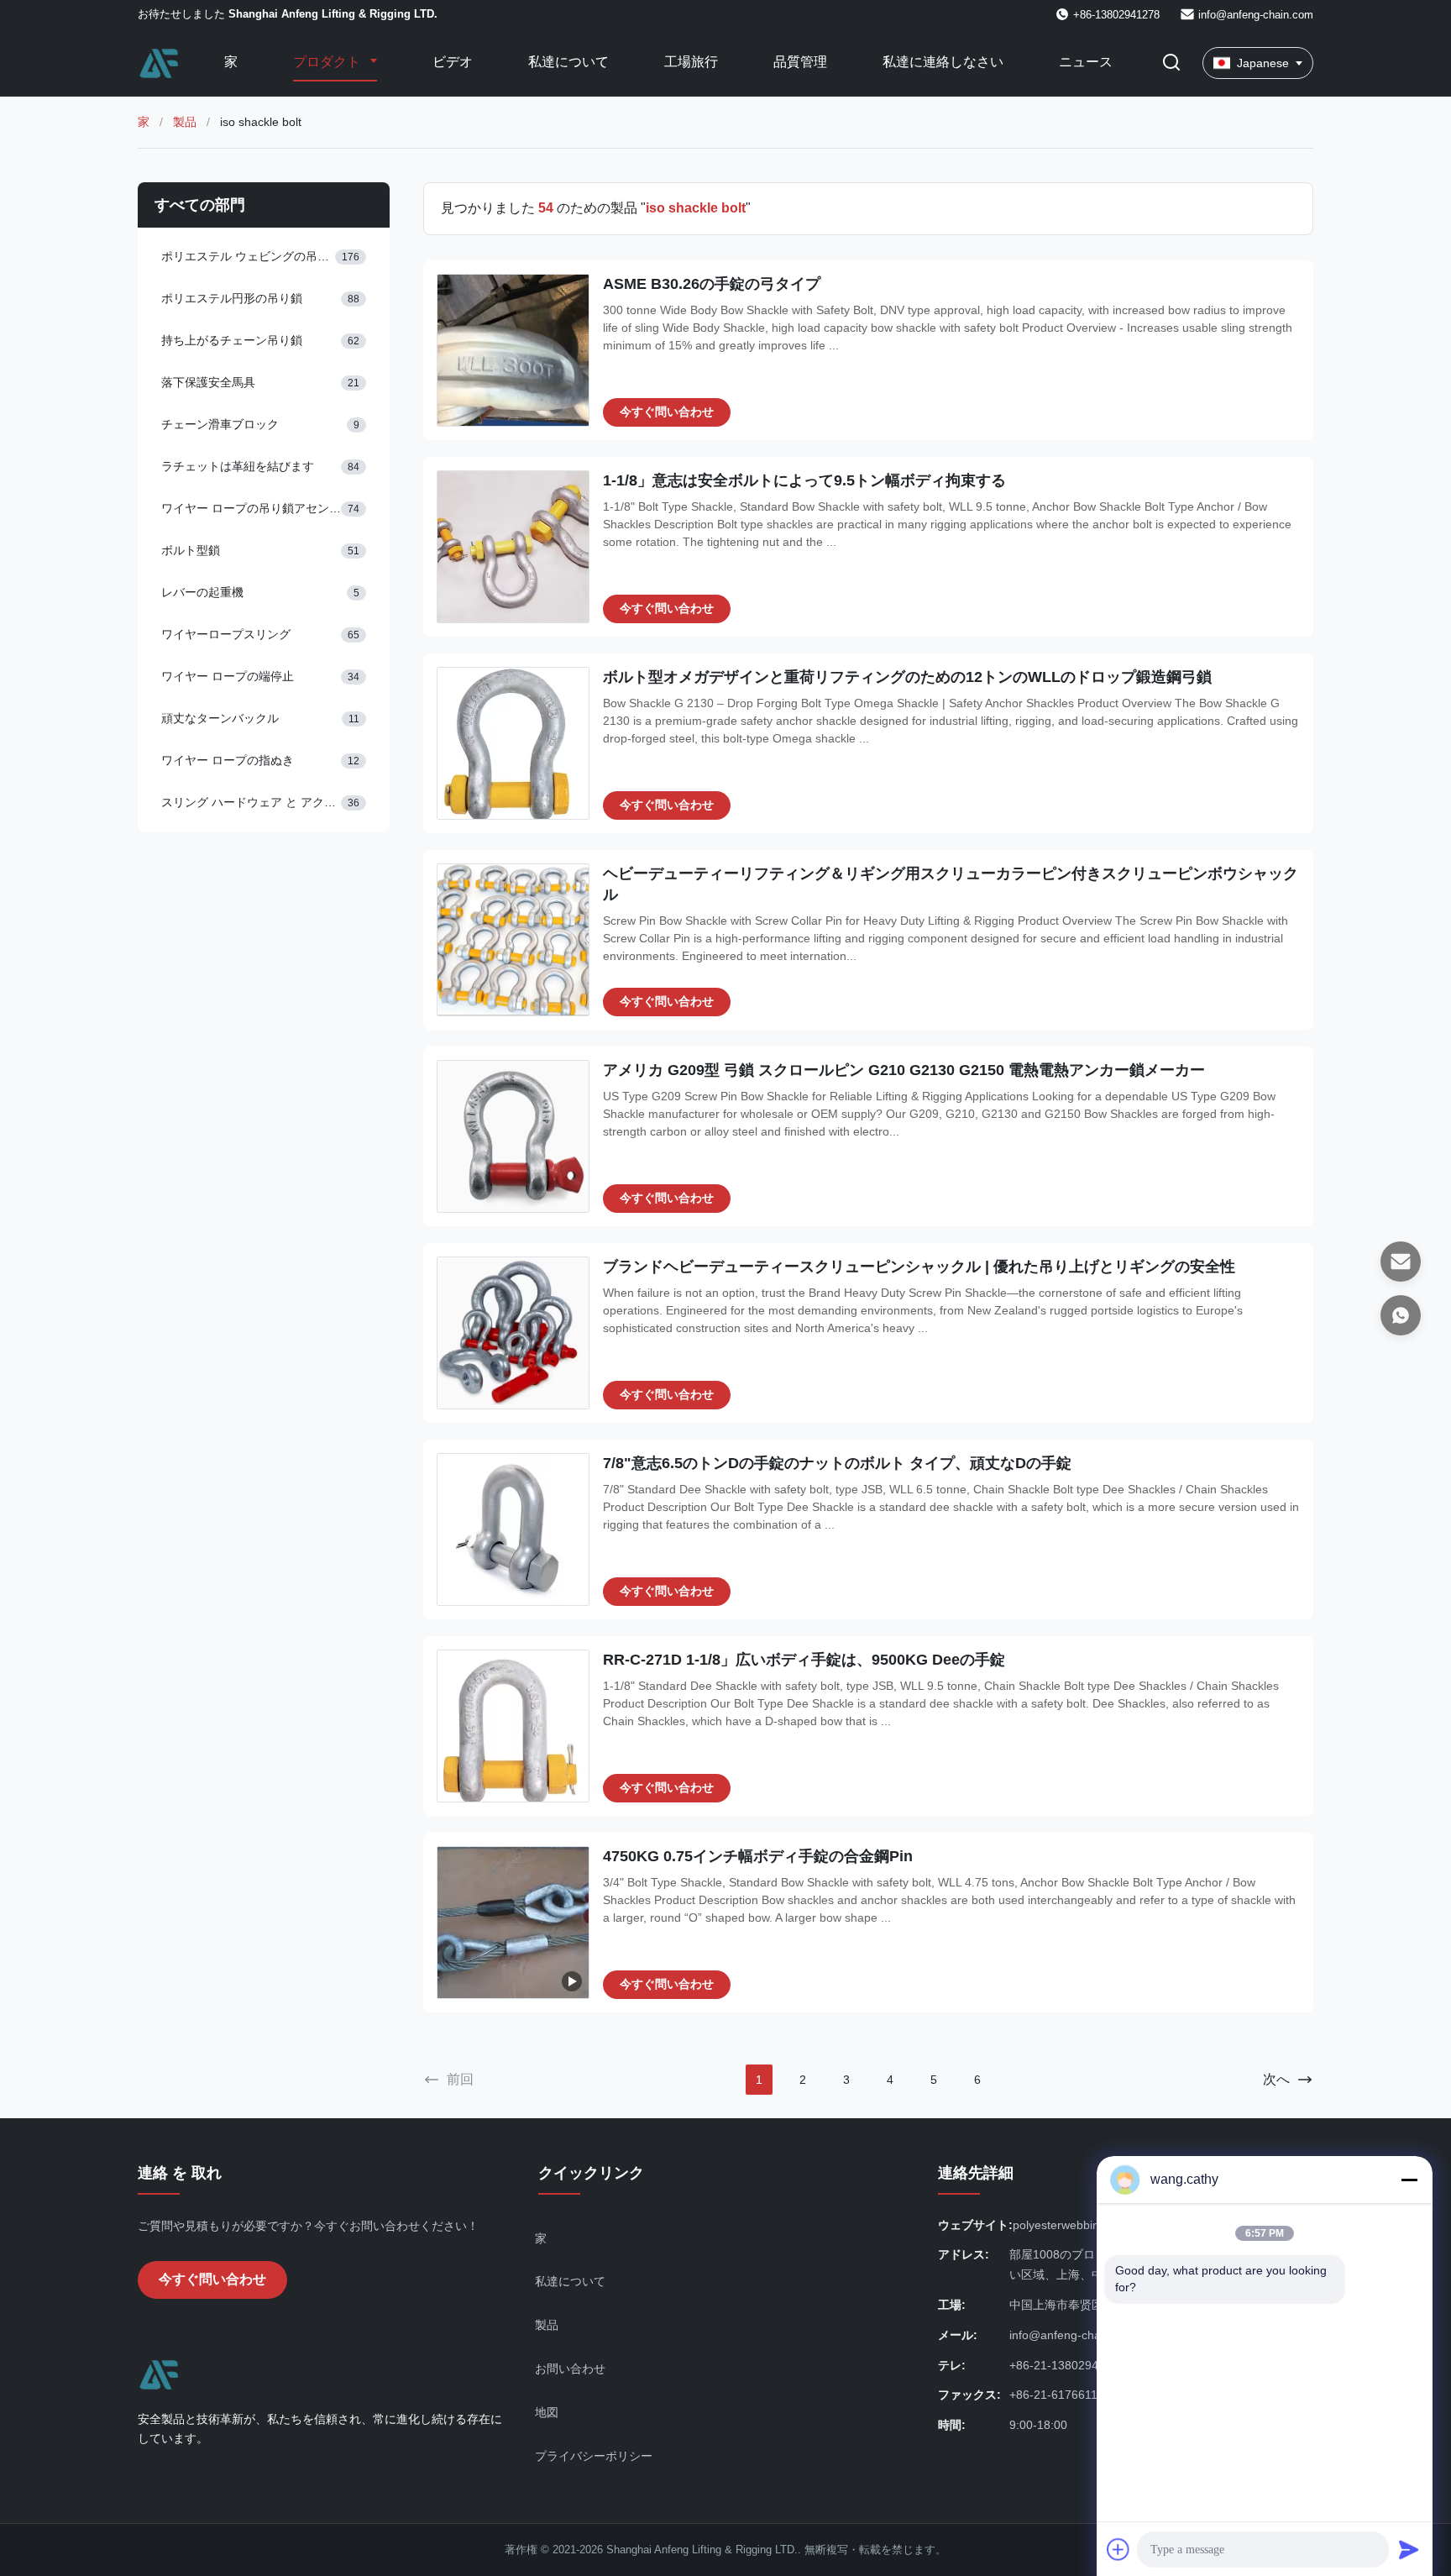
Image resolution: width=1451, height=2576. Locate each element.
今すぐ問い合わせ (667, 412)
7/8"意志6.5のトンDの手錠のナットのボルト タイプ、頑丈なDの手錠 (837, 1463)
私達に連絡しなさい (943, 62)
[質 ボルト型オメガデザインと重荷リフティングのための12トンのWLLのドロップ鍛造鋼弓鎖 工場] (513, 743)
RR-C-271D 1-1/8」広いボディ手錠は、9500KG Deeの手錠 (804, 1660)
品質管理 (800, 62)
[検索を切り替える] (1171, 63)
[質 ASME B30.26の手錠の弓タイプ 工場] (513, 350)
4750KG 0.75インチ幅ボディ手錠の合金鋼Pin (758, 1856)
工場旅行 (691, 62)
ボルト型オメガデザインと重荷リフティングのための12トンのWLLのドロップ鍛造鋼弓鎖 (907, 677)
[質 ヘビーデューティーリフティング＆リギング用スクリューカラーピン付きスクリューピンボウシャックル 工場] (513, 940)
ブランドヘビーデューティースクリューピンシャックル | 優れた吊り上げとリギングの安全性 (919, 1267)
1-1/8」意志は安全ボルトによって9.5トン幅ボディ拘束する (804, 480)
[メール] (1401, 1262)
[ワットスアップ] (1401, 1315)
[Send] (1409, 2549)
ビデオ (453, 62)
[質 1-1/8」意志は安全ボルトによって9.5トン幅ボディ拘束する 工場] (513, 547)
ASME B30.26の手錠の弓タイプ (712, 284)
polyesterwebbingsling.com (1084, 2225)
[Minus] (1409, 2180)
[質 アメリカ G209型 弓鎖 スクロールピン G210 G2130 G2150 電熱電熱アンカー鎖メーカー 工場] (513, 1136)
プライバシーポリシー (594, 2456)
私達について (568, 62)
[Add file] (1118, 2549)
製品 (185, 122)
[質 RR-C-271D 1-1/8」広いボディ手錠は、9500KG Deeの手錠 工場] (513, 1726)
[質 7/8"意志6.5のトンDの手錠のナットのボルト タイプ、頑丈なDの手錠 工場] (513, 1529)
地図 (547, 2412)
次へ (1276, 2079)
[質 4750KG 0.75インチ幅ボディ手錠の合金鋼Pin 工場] (513, 1923)
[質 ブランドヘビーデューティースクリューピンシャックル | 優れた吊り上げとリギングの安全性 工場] (513, 1333)
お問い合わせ (570, 2369)
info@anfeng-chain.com (1256, 15)
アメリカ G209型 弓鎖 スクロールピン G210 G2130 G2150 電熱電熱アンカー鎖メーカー (904, 1070)
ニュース (1086, 62)
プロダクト (328, 62)
